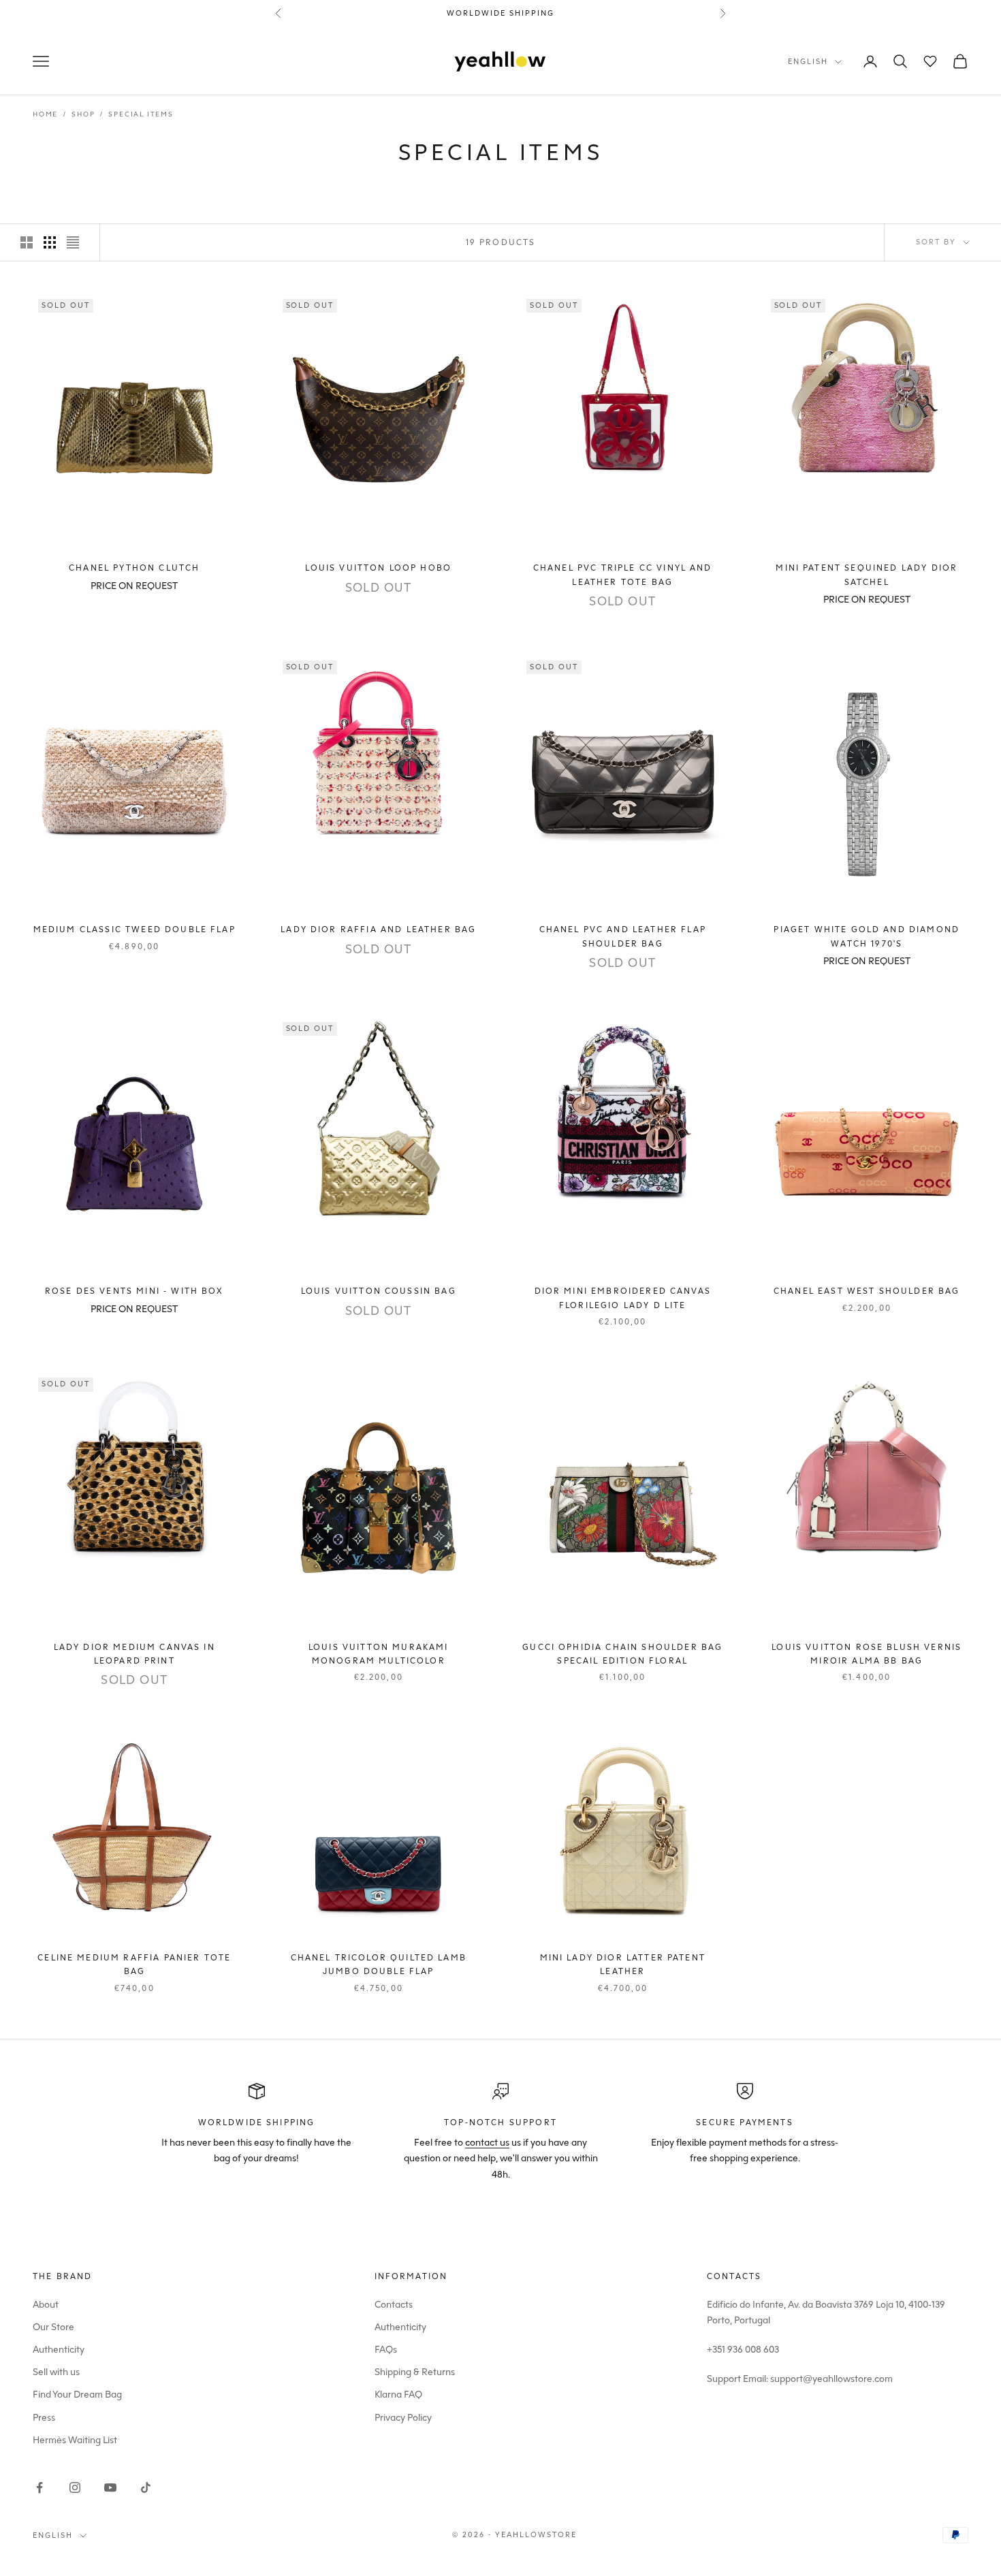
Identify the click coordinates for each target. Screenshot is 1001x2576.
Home (45, 114)
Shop (83, 114)
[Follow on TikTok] (146, 2487)
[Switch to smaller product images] (50, 242)
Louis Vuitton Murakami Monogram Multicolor (379, 1654)
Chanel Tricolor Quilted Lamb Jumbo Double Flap (379, 1965)
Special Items (141, 114)
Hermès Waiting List (75, 2440)
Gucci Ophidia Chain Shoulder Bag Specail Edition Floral (622, 1654)
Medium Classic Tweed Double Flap (134, 929)
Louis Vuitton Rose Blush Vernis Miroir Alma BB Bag (867, 1654)
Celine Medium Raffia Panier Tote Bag (134, 1965)
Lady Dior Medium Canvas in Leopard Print (134, 1654)
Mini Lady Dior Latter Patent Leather (623, 1965)
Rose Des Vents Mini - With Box (134, 1291)
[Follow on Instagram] (75, 2487)
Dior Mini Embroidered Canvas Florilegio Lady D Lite (623, 1298)
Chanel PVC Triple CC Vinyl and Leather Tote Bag (623, 575)
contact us (487, 2143)
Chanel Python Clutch (134, 568)
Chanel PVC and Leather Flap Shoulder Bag (623, 936)
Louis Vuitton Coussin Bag (379, 1291)
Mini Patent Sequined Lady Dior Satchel (867, 575)
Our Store (53, 2327)
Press (44, 2418)
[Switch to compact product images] (73, 242)
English (808, 62)
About (46, 2305)
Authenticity (59, 2350)
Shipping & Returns (415, 2372)
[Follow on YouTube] (110, 2487)
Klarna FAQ (398, 2395)
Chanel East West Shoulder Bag (867, 1291)
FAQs (386, 2350)
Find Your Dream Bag (77, 2395)
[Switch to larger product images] (27, 242)
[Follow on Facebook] (39, 2487)
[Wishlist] (930, 61)
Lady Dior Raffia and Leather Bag (378, 929)
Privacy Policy (403, 2418)
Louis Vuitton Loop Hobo (378, 568)
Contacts (394, 2305)
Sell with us (56, 2372)
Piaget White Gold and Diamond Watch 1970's (867, 936)
